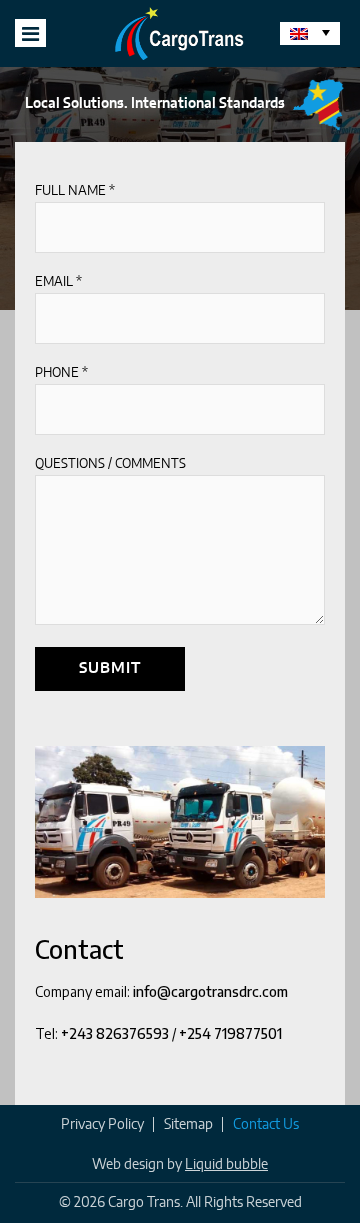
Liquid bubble (226, 1165)
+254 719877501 (230, 1033)
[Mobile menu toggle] (30, 33)
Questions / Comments (110, 464)
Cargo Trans (144, 1203)
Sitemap (188, 1125)
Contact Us (266, 1125)
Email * (58, 282)
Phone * (61, 373)
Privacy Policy (102, 1125)
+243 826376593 (115, 1033)
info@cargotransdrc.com (210, 991)
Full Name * (75, 191)
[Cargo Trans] (180, 33)
